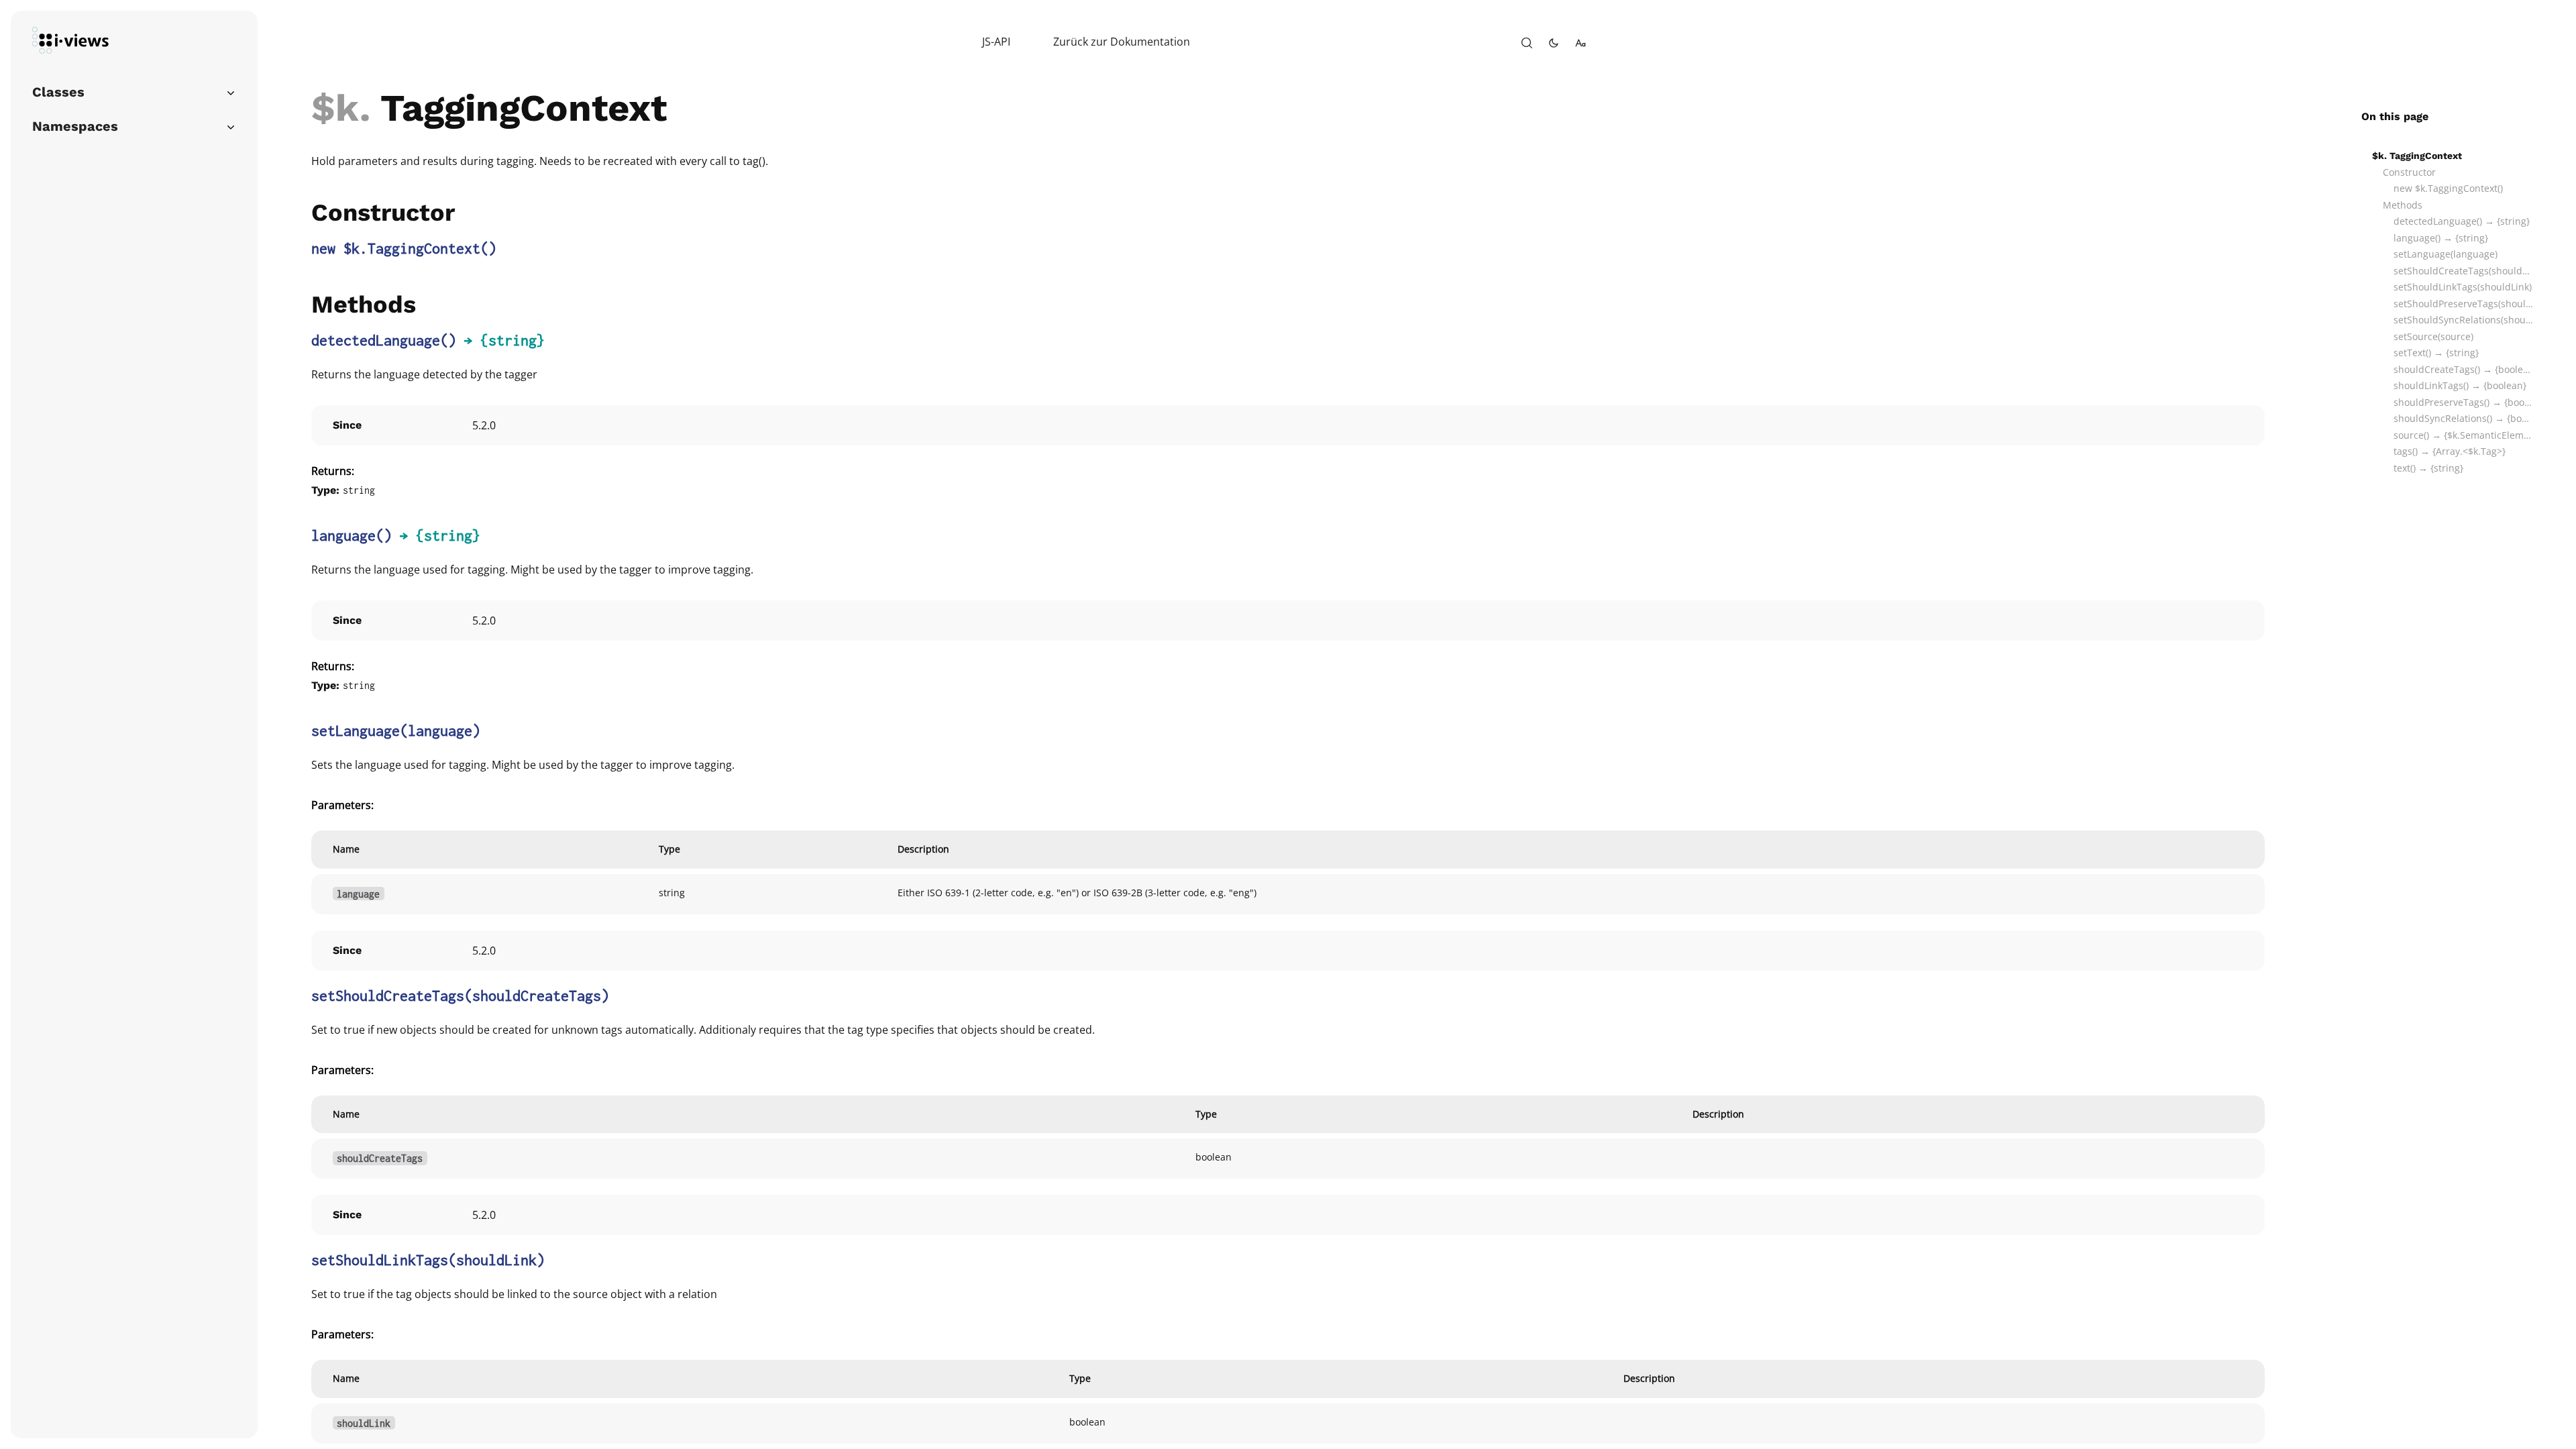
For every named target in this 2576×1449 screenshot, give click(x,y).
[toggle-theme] (1554, 43)
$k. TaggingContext (2417, 156)
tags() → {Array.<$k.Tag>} (2450, 451)
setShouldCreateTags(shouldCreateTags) (2463, 271)
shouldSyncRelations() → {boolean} (2463, 418)
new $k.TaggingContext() (2448, 188)
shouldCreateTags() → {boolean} (2463, 369)
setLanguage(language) (2446, 254)
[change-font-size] (1580, 43)
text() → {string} (2428, 468)
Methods (2403, 205)
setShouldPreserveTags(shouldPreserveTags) (2463, 304)
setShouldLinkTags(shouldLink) (2463, 287)
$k (335, 108)
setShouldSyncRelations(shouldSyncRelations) (2463, 320)
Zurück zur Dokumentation (1122, 42)
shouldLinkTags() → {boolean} (2460, 385)
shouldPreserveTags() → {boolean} (2463, 402)
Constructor (2409, 172)
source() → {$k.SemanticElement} (2463, 435)
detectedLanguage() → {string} (2462, 221)
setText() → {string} (2436, 353)
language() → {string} (2441, 238)
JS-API (996, 42)
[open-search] (1527, 43)
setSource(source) (2433, 336)
